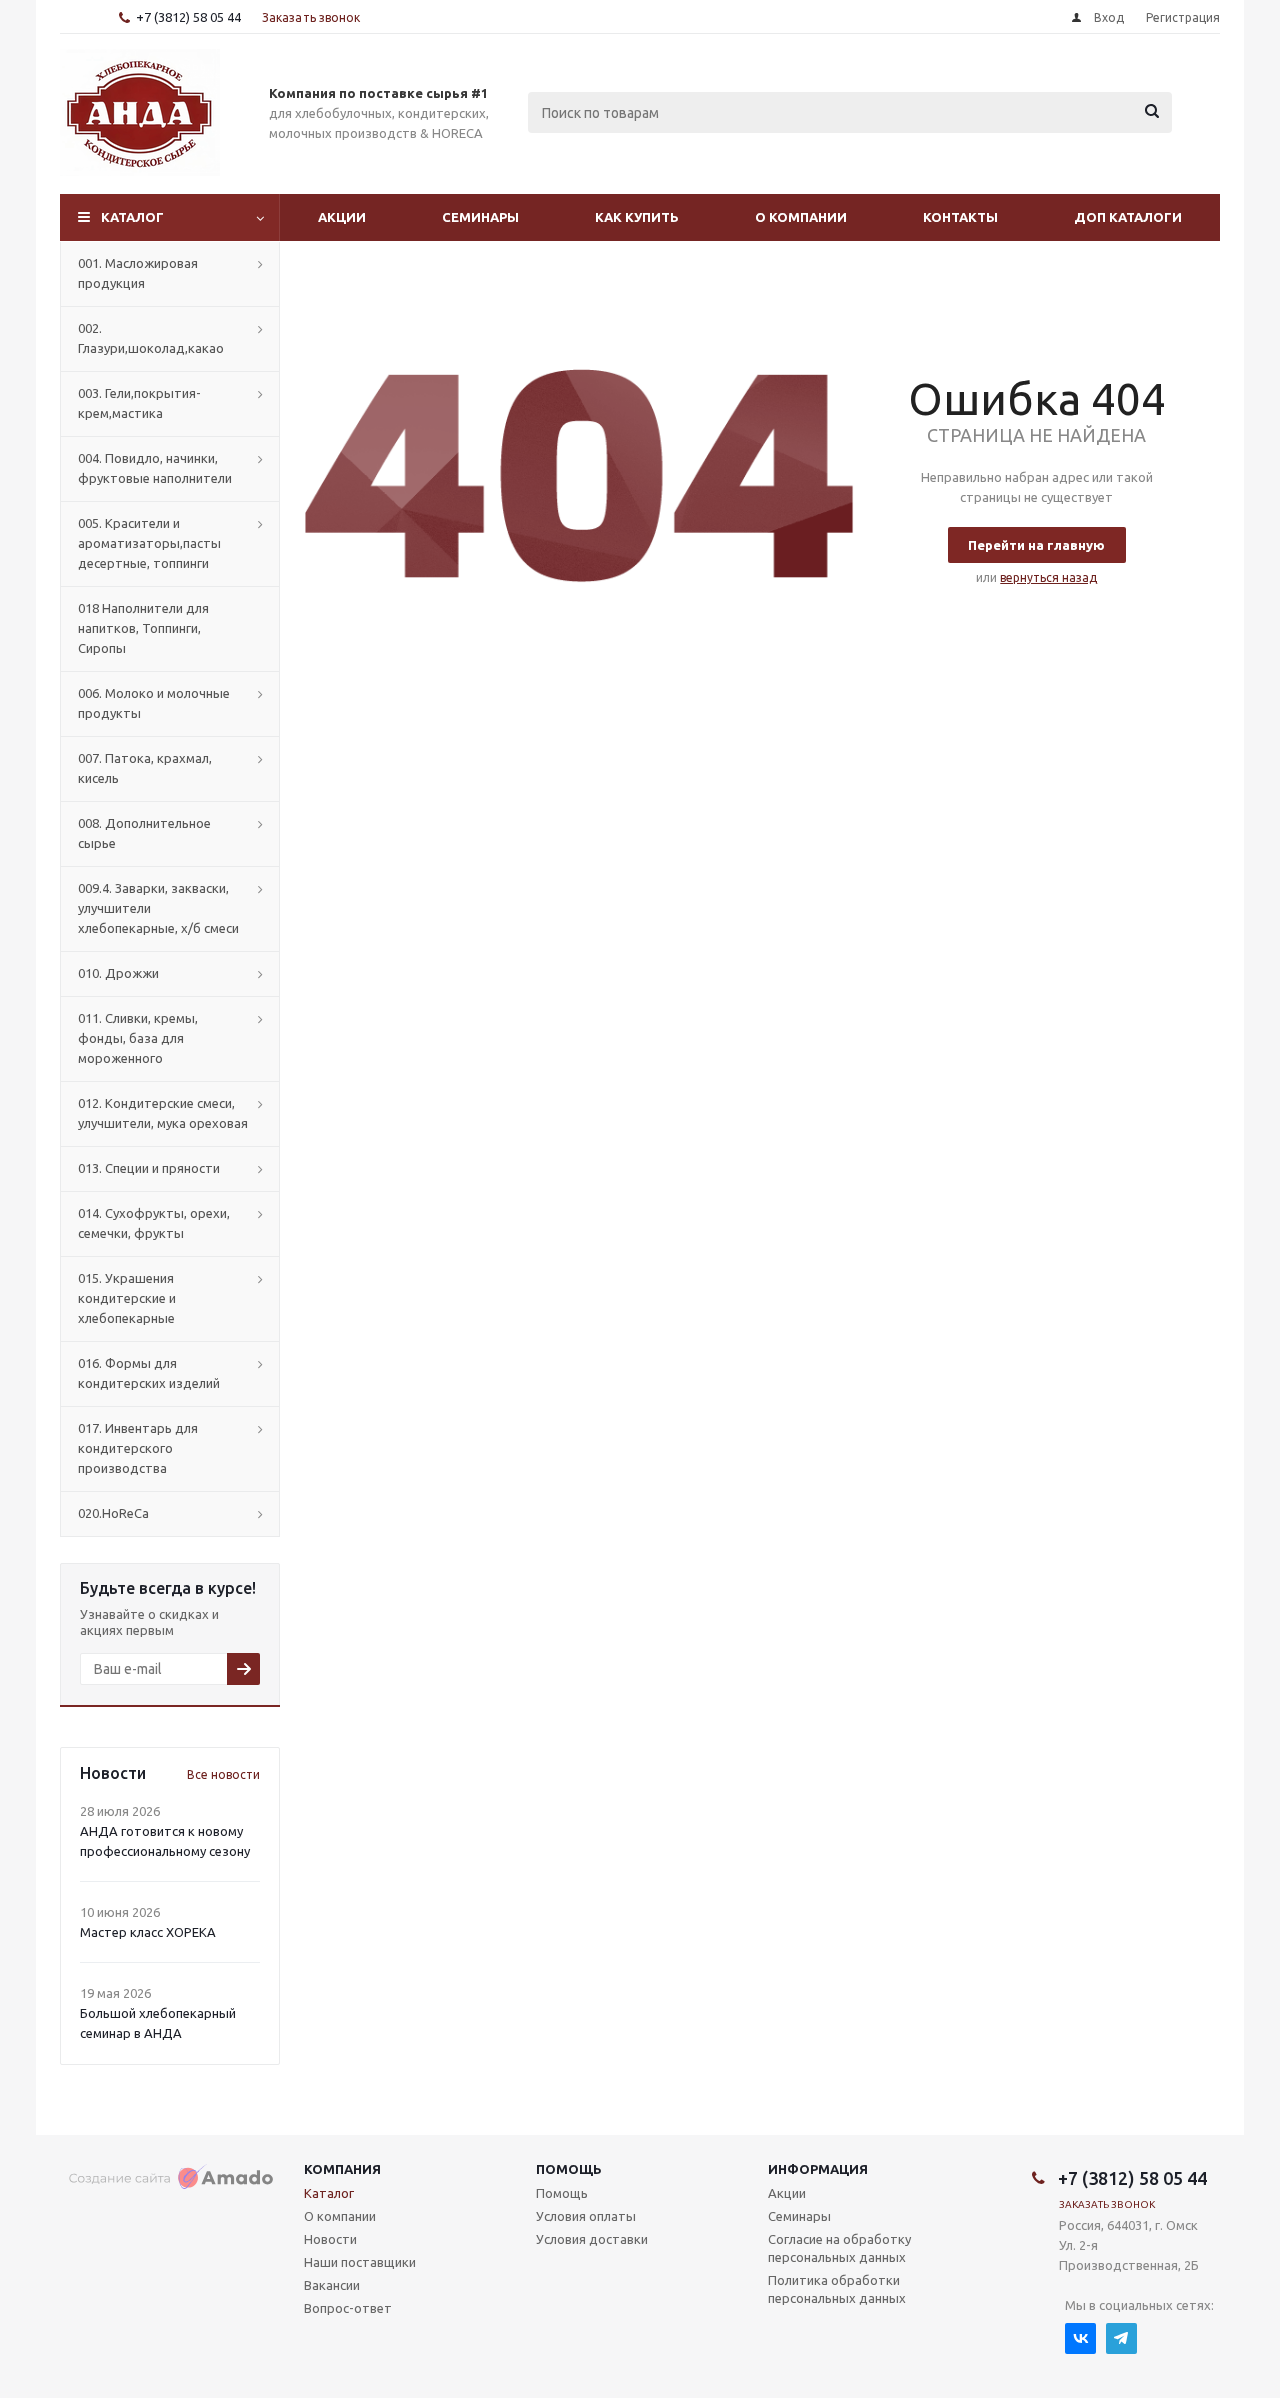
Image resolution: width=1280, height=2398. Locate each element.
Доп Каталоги (1128, 217)
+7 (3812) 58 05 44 (188, 17)
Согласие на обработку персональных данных (839, 2248)
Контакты (960, 217)
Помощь (569, 2169)
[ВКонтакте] (1080, 2338)
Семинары (480, 217)
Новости (330, 2239)
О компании (801, 217)
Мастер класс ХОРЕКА (148, 1932)
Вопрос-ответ (348, 2308)
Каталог (132, 217)
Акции (342, 217)
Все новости (223, 1774)
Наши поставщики (360, 2262)
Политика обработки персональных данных (837, 2289)
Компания (342, 2169)
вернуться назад (1048, 577)
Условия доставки (592, 2239)
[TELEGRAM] (1121, 2338)
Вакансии (332, 2285)
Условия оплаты (586, 2216)
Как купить (637, 217)
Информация (818, 2169)
